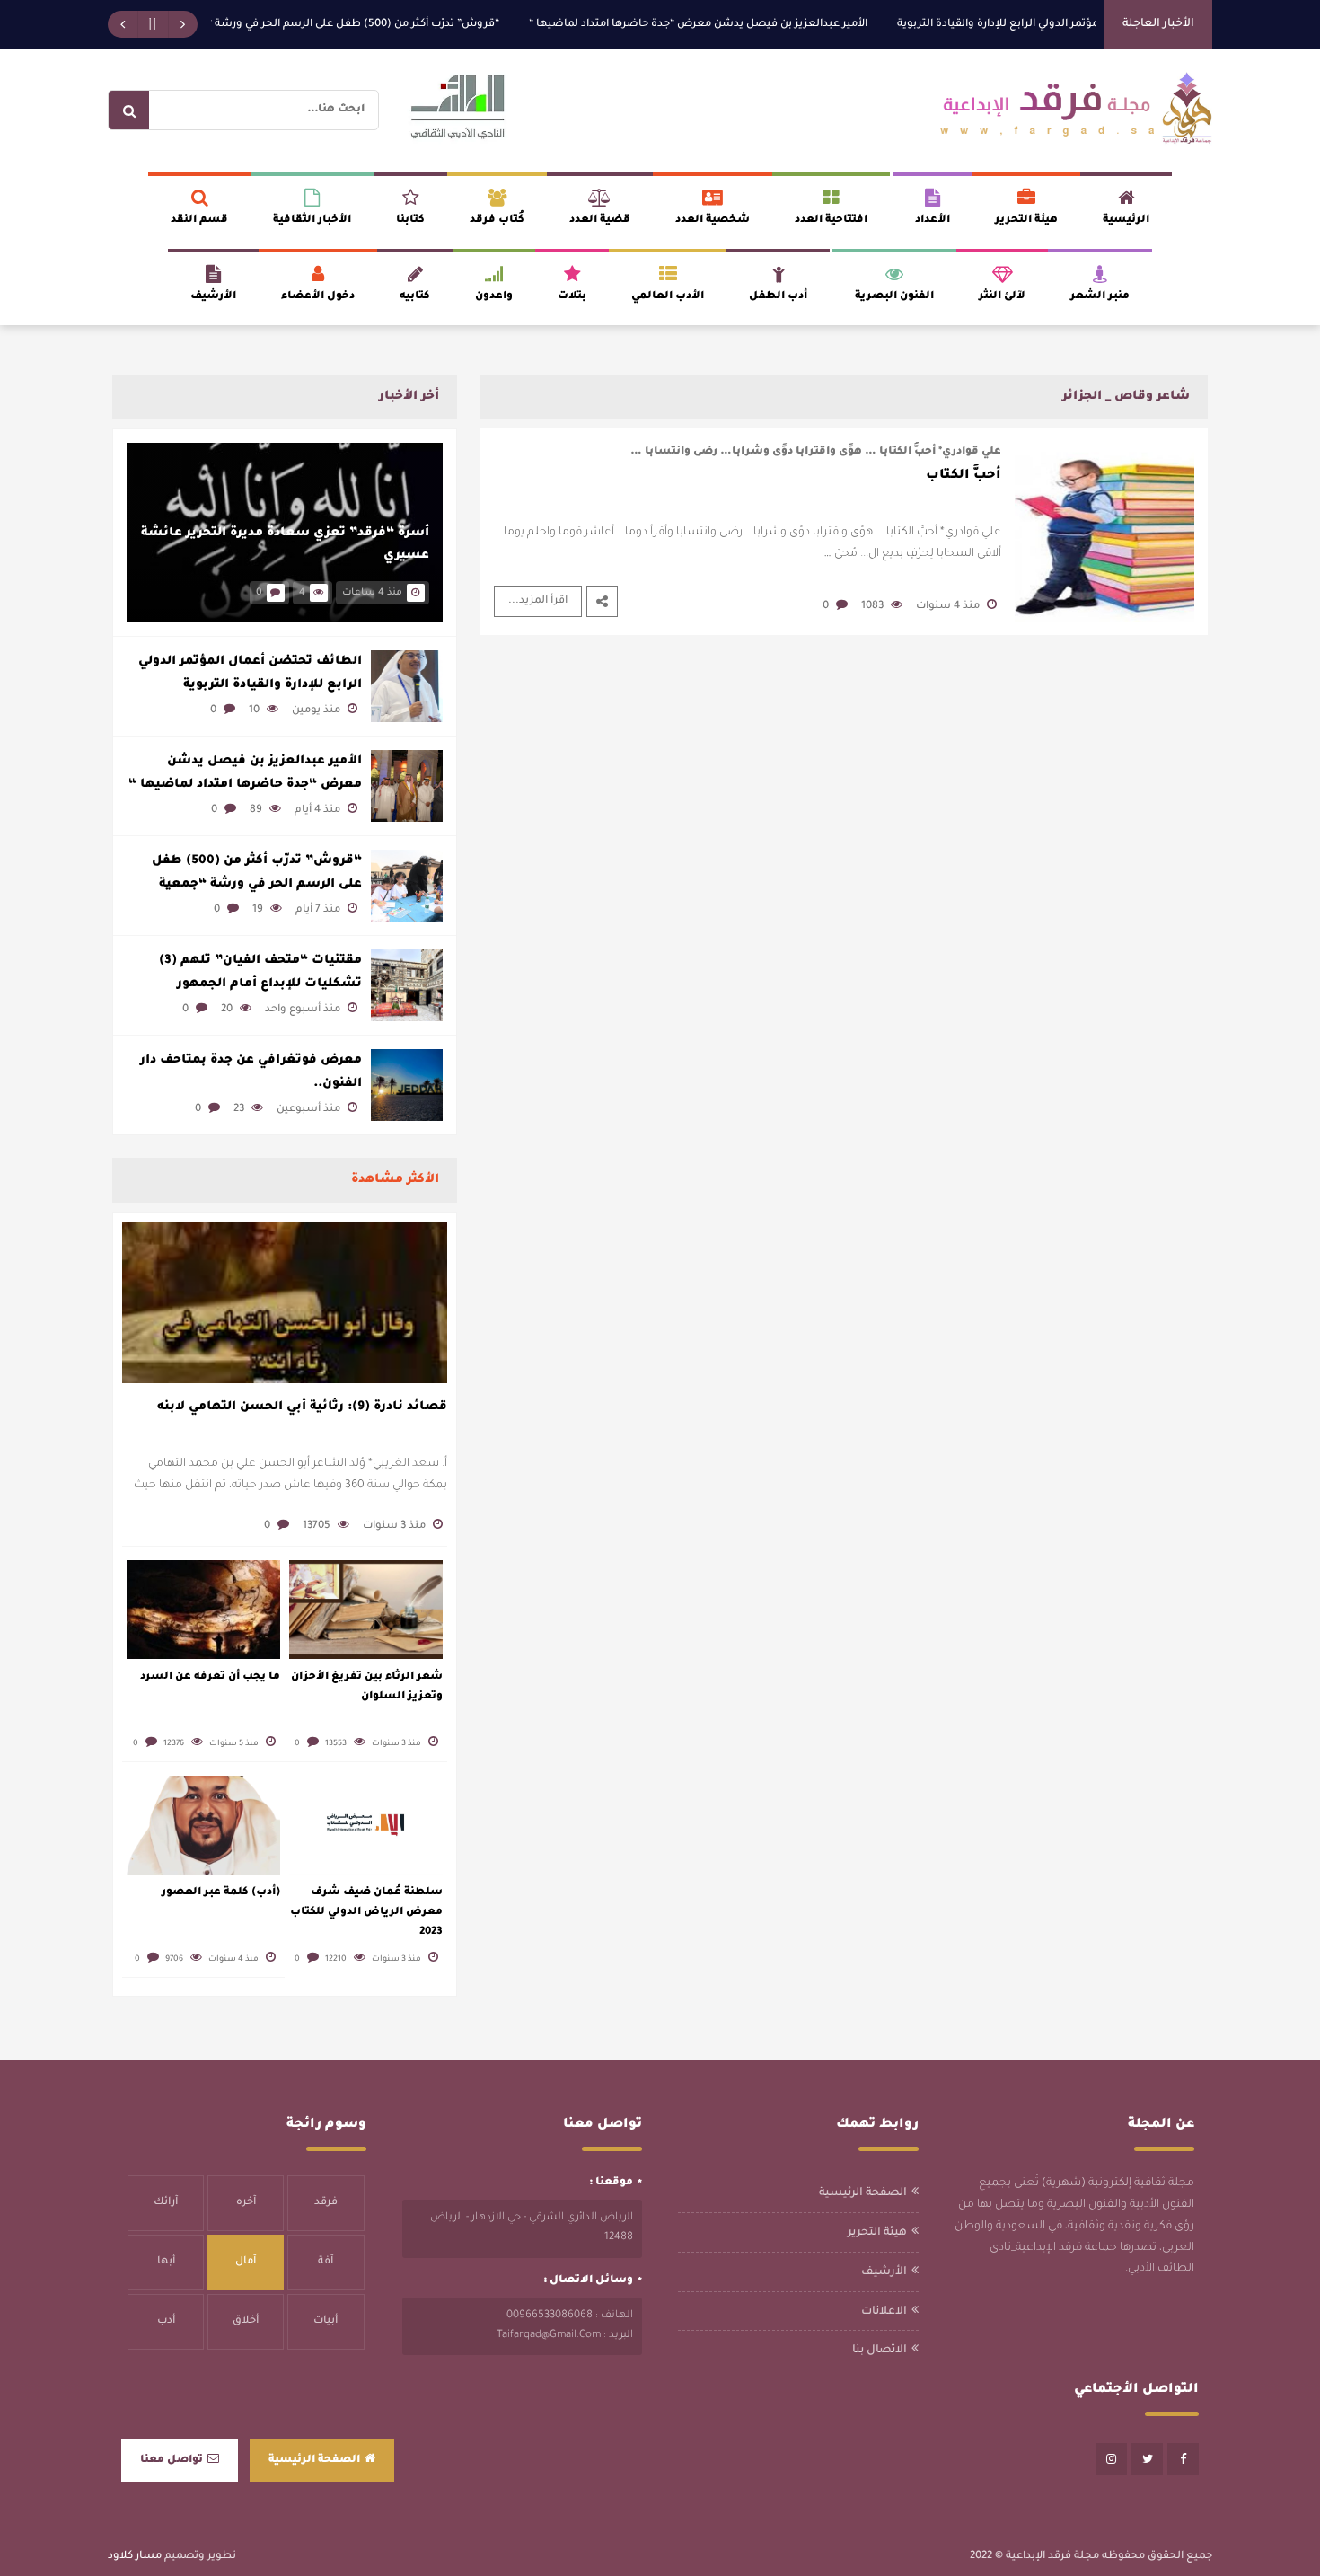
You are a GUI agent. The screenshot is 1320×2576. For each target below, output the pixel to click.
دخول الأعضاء (318, 297)
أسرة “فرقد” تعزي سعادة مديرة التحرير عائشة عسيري (285, 545)
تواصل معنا (172, 2461)
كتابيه (415, 297)
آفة (326, 2262)
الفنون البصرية (894, 297)
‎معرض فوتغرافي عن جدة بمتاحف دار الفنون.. (251, 1072)
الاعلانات (884, 2312)
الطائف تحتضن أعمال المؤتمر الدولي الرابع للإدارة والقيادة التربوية (250, 673)
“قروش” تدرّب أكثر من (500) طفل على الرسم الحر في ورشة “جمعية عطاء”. (361, 25)
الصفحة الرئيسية (863, 2193)
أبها (166, 2262)
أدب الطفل (778, 297)
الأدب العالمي (668, 297)
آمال (246, 2262)
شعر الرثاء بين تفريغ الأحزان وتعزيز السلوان (367, 1687)
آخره (246, 2203)
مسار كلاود (135, 2557)
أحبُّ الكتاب (964, 476)
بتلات (572, 297)
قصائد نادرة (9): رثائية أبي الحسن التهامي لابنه (302, 1407)
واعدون (494, 297)
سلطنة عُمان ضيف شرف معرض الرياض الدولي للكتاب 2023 (366, 1913)
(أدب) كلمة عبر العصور (221, 1893)
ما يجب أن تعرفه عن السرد (210, 1677)
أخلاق (246, 2321)
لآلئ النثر (1002, 297)
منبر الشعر (1100, 297)
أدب (166, 2321)
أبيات (326, 2321)
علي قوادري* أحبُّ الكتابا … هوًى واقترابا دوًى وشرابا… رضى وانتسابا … (816, 452)
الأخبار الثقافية (312, 221)
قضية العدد (600, 221)
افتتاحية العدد (831, 221)
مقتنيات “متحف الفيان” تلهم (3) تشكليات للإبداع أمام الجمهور (260, 972)
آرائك (166, 2203)
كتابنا (410, 221)
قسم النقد (199, 221)
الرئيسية (1126, 221)
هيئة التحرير (1026, 221)
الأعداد (933, 221)
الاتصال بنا (880, 2351)
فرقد (326, 2203)
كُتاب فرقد (497, 221)
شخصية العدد (713, 221)
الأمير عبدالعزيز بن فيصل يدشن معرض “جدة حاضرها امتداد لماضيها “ (741, 25)
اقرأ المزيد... (538, 601)
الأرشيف (213, 297)
